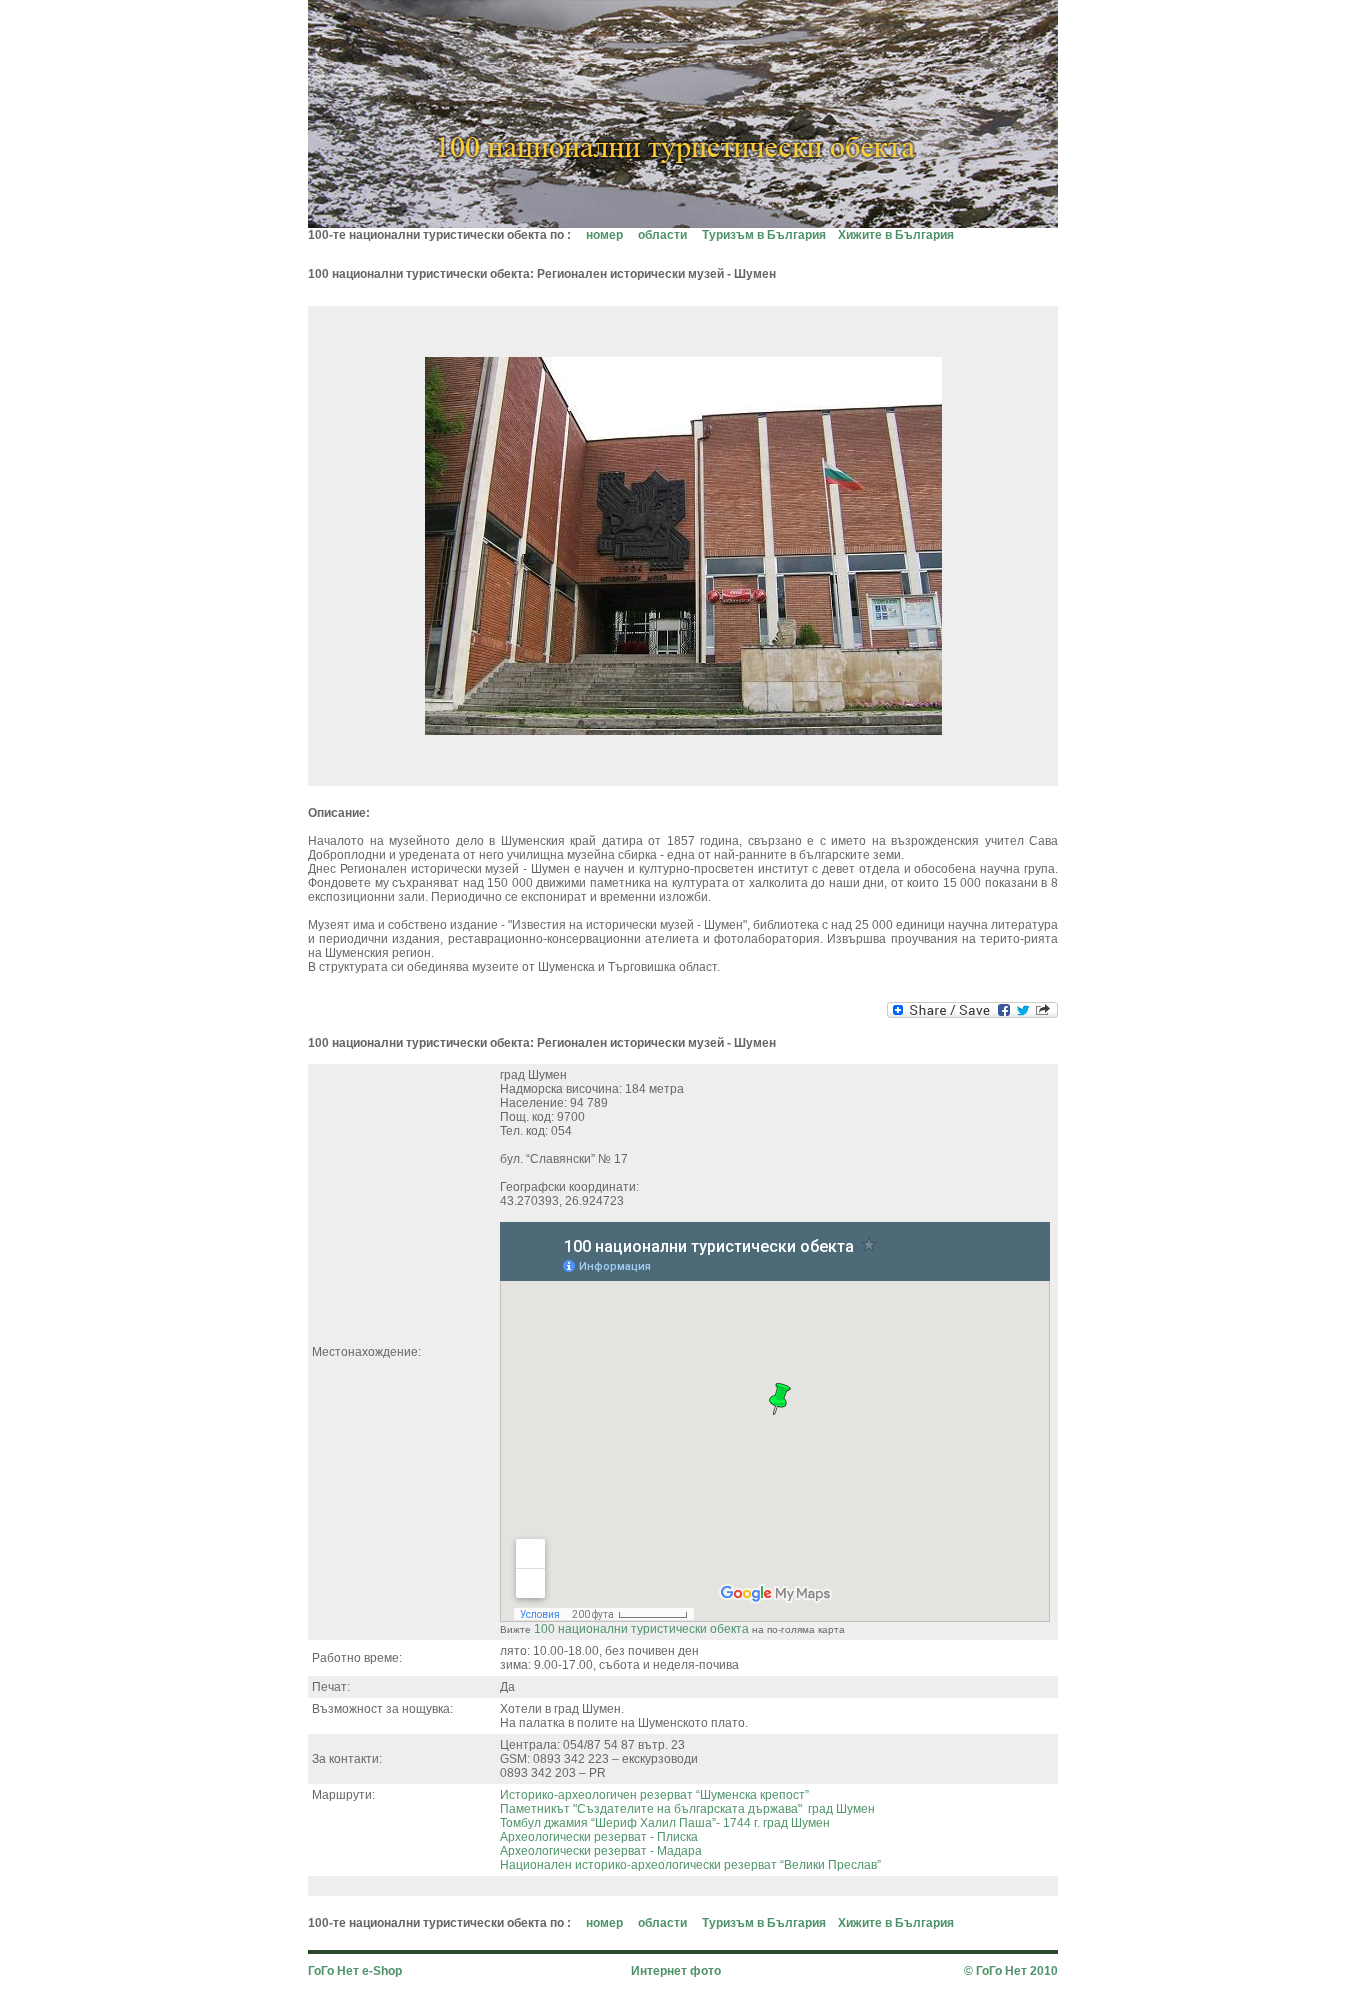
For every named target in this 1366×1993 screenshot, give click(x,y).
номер (604, 235)
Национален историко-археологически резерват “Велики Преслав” (690, 1865)
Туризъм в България (764, 235)
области (662, 235)
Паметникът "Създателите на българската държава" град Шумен (687, 1809)
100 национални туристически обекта (641, 1629)
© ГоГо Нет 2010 (1011, 1971)
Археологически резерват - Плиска (599, 1837)
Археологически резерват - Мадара (601, 1851)
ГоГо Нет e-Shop (355, 1971)
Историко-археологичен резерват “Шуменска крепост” (654, 1795)
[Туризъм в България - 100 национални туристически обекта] (683, 222)
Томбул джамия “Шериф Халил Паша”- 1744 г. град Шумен (665, 1823)
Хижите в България (896, 235)
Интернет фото (676, 1971)
